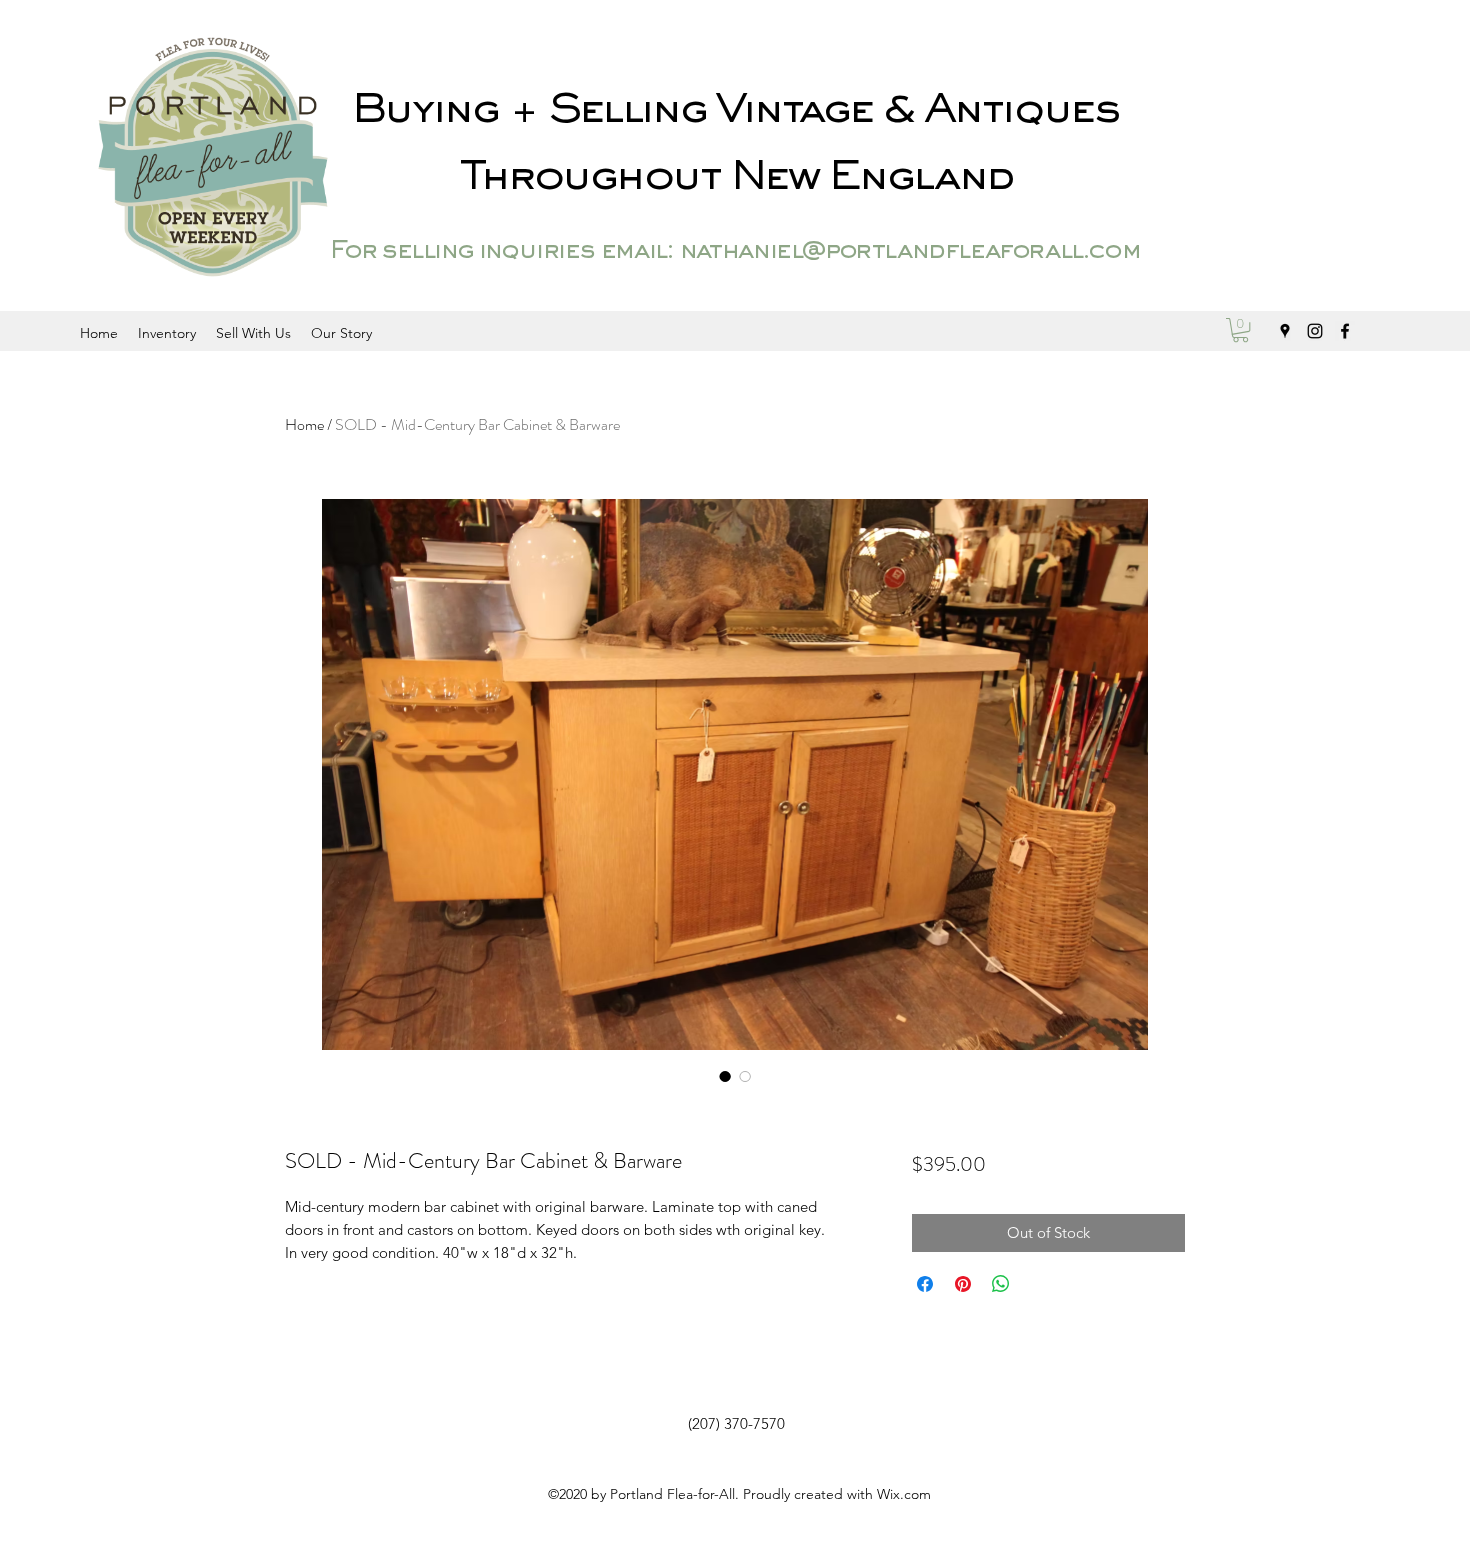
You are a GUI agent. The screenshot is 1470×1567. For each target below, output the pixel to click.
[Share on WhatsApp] (1001, 1284)
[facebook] (1345, 331)
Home (304, 424)
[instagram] (1315, 331)
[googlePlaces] (1285, 331)
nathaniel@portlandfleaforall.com (909, 252)
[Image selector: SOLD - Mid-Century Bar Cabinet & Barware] (725, 1076)
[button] (1240, 330)
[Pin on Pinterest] (963, 1284)
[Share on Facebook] (925, 1284)
